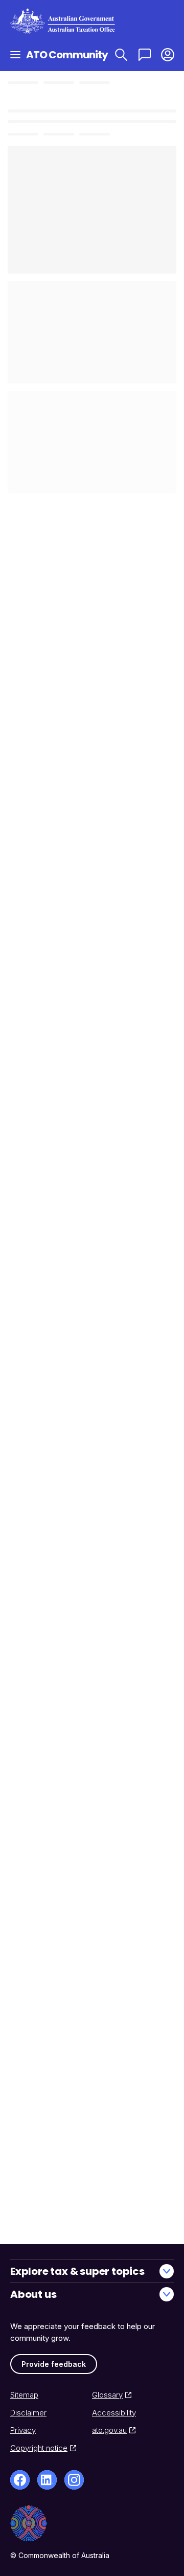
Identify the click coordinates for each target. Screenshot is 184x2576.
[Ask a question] (144, 54)
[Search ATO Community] (121, 54)
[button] (167, 54)
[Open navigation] (15, 54)
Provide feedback (54, 2364)
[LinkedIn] (47, 2480)
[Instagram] (74, 2480)
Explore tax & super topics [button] (77, 2271)
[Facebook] (20, 2480)
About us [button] (33, 2294)
